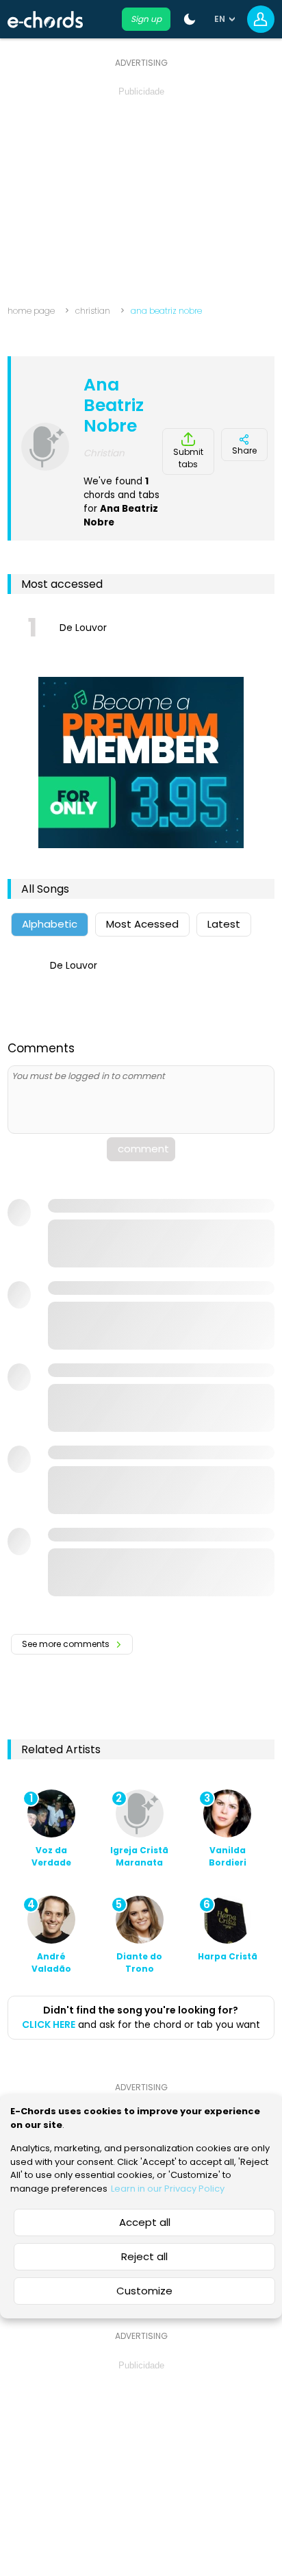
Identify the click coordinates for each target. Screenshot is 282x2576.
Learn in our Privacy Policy (168, 2189)
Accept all (145, 2222)
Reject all (144, 2256)
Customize (144, 2291)
